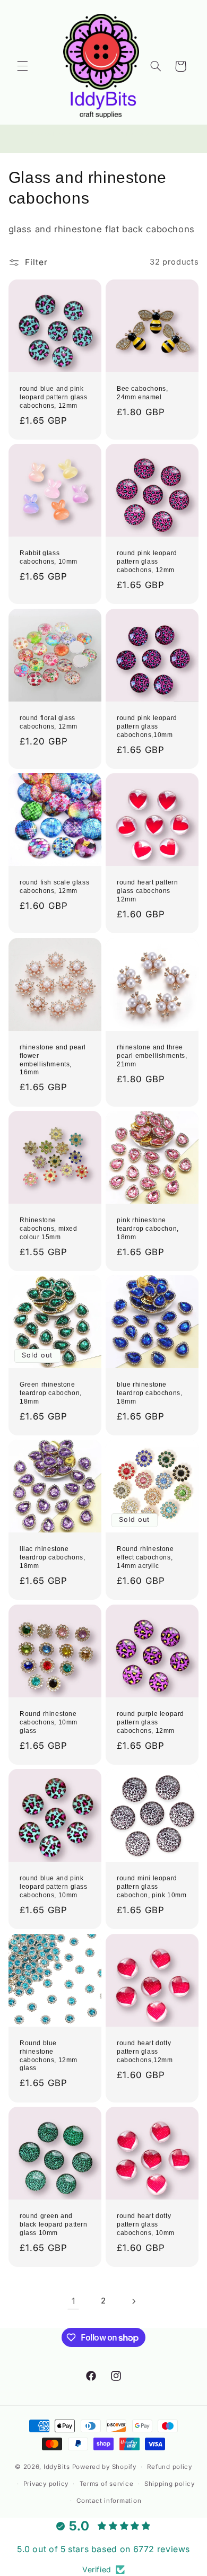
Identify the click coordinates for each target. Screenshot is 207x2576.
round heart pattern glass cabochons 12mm (147, 891)
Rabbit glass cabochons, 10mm (49, 558)
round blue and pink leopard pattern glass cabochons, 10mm (54, 1887)
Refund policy (170, 2467)
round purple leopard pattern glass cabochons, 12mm (150, 1722)
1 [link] (74, 2301)
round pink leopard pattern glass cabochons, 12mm (147, 562)
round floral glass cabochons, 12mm (49, 722)
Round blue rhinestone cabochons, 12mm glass (49, 2056)
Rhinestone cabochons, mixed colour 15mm (49, 1228)
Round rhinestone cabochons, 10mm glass (49, 1722)
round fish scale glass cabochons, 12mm (54, 887)
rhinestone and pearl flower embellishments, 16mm (53, 1060)
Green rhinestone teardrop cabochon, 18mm (51, 1393)
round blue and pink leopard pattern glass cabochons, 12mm (54, 397)
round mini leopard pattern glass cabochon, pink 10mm (152, 1887)
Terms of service (107, 2484)
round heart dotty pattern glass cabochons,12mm (145, 2051)
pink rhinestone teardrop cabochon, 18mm (148, 1228)
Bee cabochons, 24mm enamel (142, 393)
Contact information (109, 2501)
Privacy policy (46, 2484)
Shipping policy (170, 2484)
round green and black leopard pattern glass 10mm (54, 2224)
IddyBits (57, 2467)
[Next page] (134, 2301)
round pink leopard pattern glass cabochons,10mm (147, 726)
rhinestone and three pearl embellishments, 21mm (152, 1055)
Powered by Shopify (104, 2467)
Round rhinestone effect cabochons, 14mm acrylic (145, 1558)
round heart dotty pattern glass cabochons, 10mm (146, 2224)
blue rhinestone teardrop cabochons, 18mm (149, 1393)
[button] (22, 66)
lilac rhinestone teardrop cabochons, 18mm (52, 1558)
